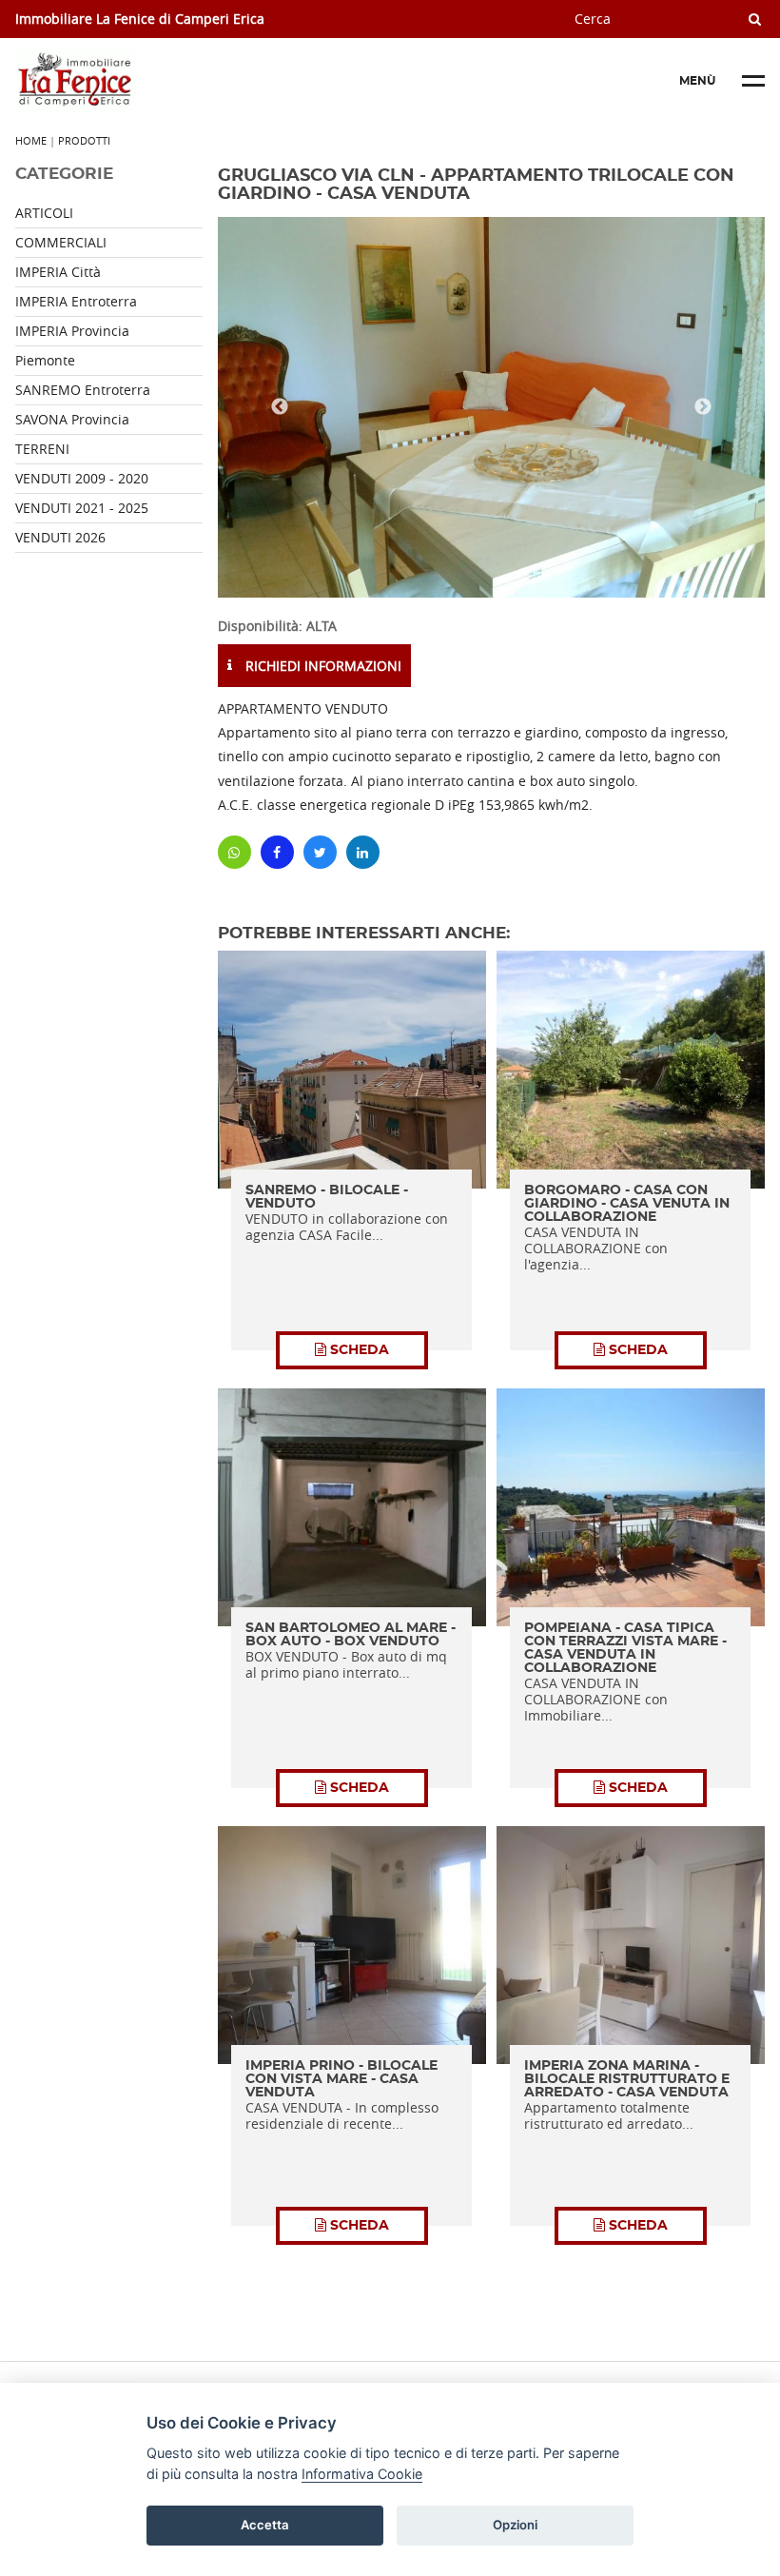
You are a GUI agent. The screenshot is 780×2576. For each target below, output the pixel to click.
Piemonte (45, 360)
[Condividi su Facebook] (277, 852)
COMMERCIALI (61, 242)
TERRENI (42, 449)
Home (31, 140)
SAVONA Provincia (72, 419)
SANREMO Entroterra (83, 390)
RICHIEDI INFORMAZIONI (322, 666)
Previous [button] (280, 407)
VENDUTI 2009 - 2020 (82, 478)
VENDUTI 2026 (60, 537)
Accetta (265, 2525)
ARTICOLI (44, 213)
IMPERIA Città (58, 272)
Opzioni (515, 2525)
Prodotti (84, 140)
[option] (491, 407)
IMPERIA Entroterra (76, 301)
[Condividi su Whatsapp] (234, 852)
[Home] (158, 81)
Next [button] (703, 407)
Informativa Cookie (362, 2474)
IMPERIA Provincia (72, 331)
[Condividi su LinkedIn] (363, 852)
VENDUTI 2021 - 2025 (82, 508)
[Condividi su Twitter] (320, 852)
